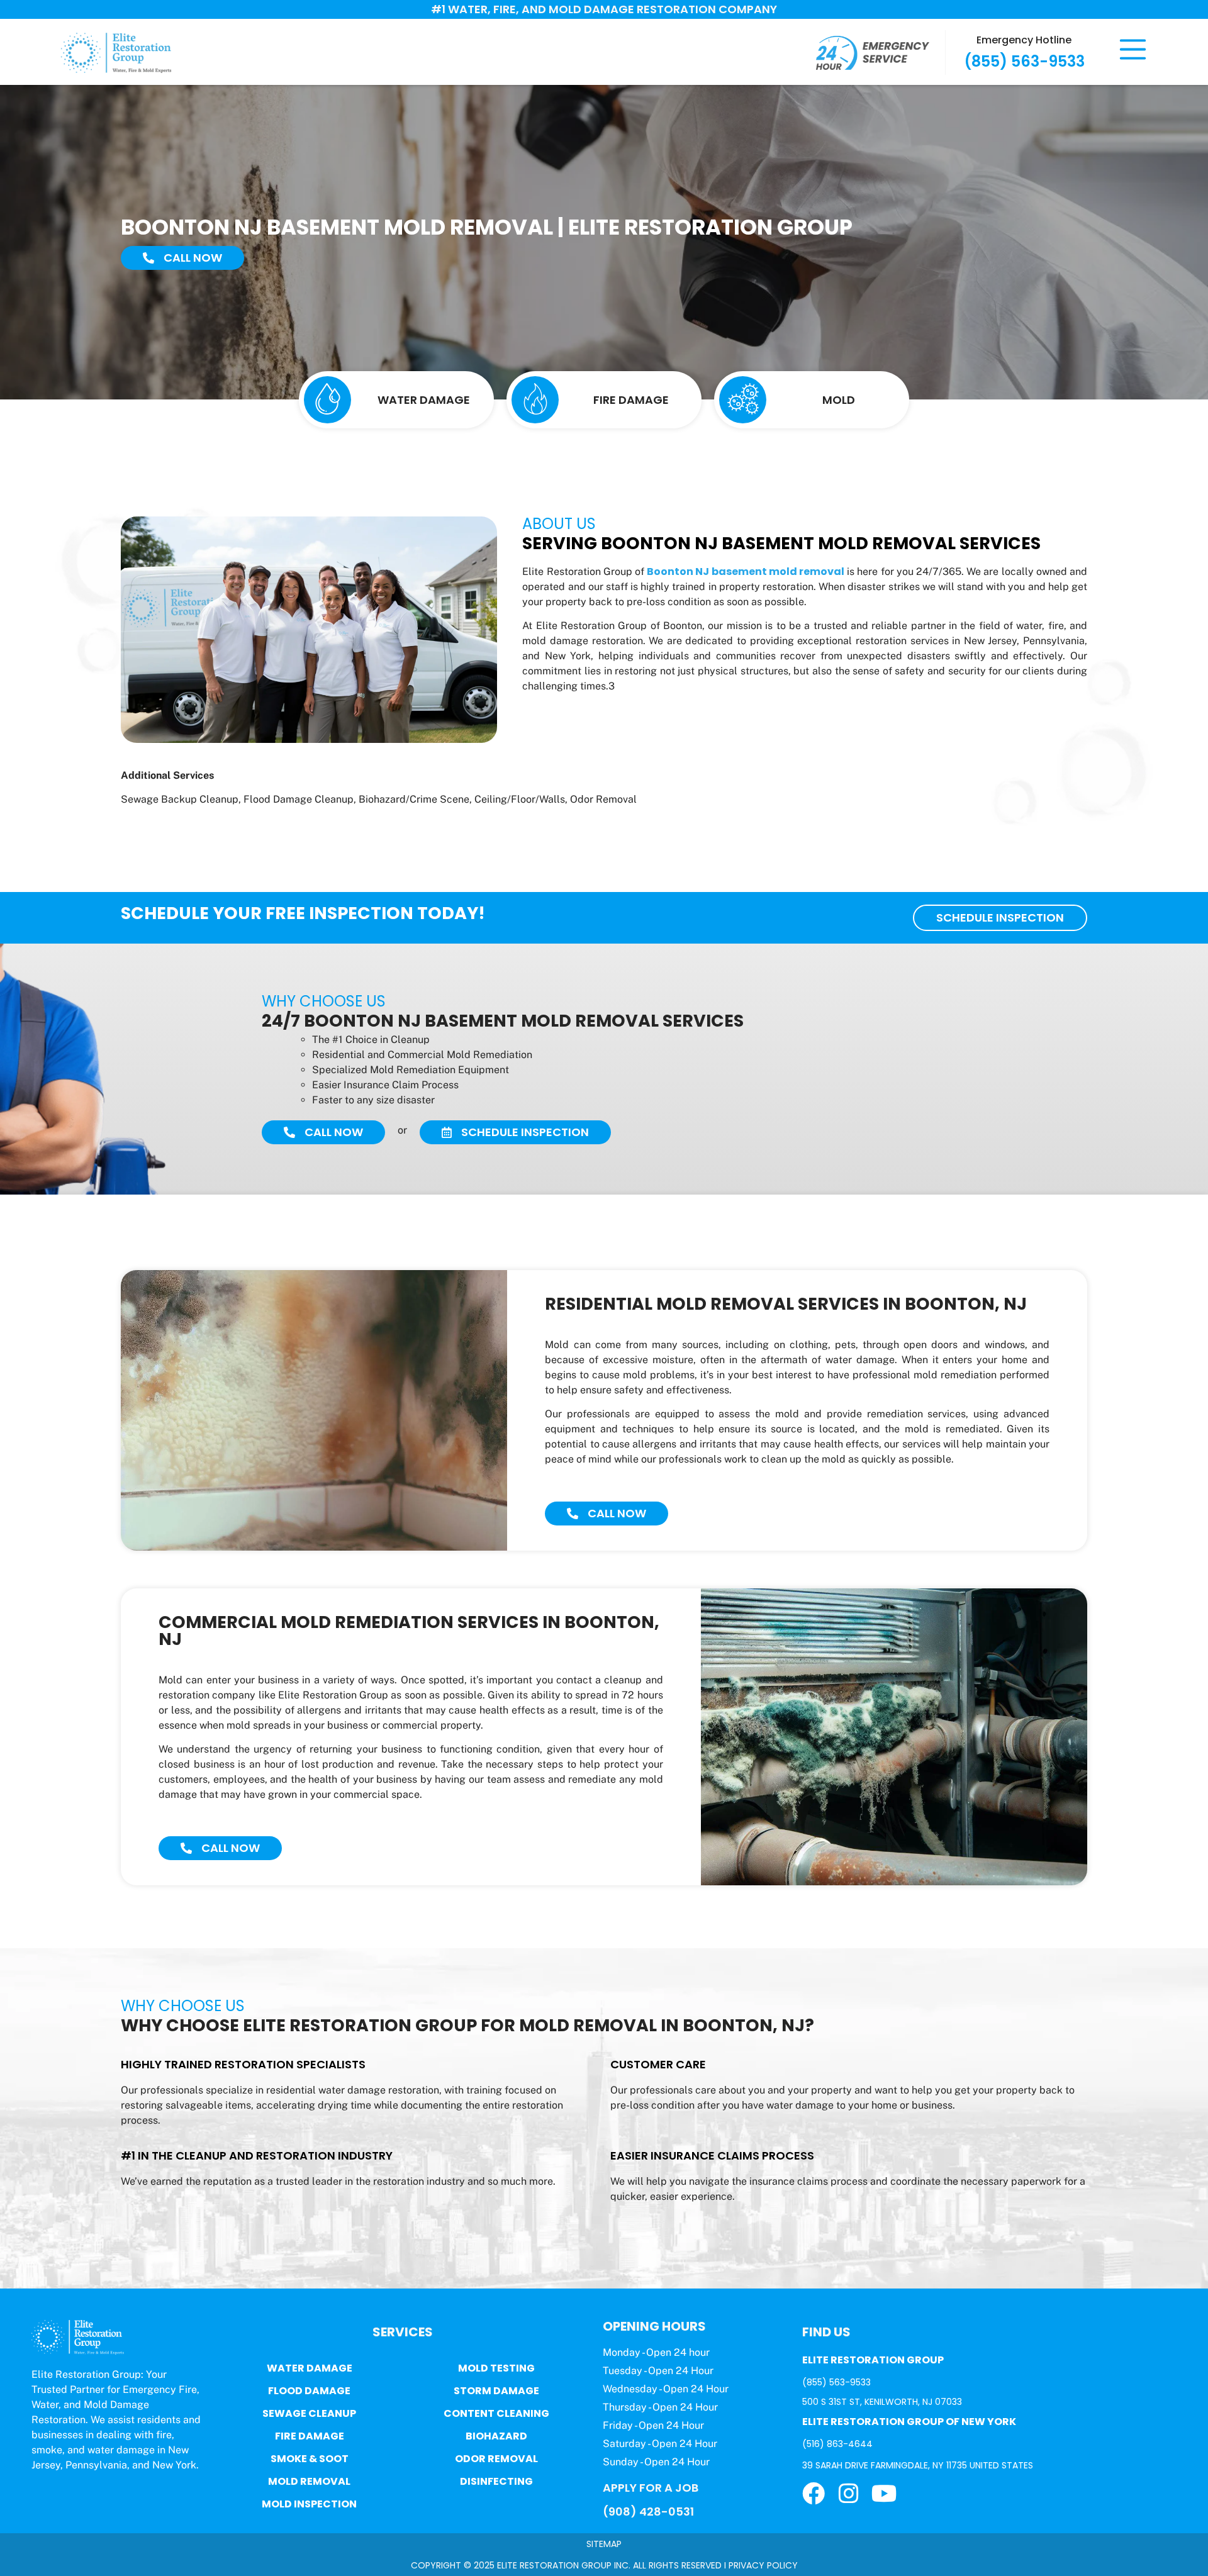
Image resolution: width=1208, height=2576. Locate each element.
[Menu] (1133, 49)
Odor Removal (496, 2459)
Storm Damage (496, 2391)
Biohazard (496, 2436)
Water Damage (310, 2368)
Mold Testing (496, 2368)
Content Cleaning (496, 2413)
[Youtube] (884, 2494)
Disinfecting (496, 2481)
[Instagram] (849, 2494)
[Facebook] (814, 2494)
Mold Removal (309, 2481)
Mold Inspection (309, 2504)
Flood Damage (309, 2391)
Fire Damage (310, 2436)
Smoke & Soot (310, 2459)
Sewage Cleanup (309, 2413)
